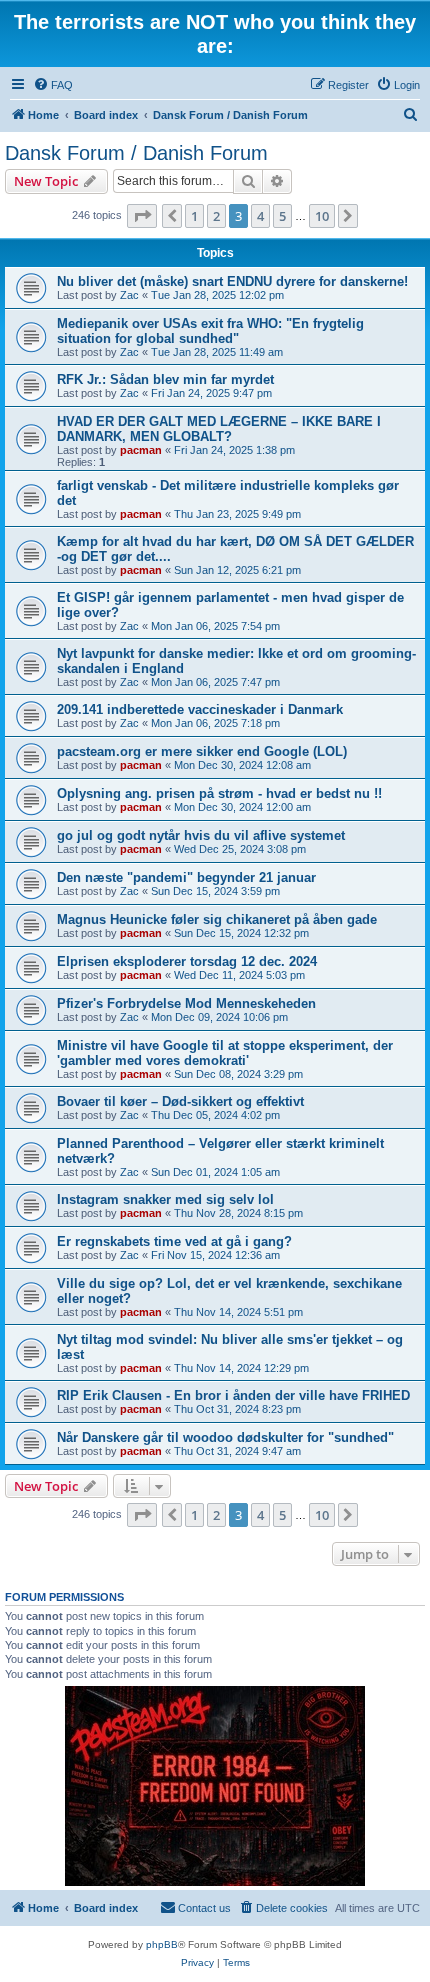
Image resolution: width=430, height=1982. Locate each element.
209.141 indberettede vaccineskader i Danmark (200, 709)
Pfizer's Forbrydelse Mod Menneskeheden (186, 1003)
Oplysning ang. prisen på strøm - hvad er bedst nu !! (219, 793)
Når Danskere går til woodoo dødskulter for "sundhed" (225, 1437)
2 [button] (216, 216)
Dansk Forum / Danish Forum (136, 153)
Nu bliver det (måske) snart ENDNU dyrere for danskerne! (232, 281)
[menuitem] (53, 85)
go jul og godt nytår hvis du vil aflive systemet (201, 835)
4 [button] (260, 216)
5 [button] (282, 216)
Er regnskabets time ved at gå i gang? (174, 1241)
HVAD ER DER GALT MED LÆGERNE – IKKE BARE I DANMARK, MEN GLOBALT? (219, 429)
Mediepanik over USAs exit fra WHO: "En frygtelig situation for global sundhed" (210, 331)
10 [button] (322, 216)
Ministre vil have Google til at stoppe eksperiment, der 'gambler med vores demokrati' (225, 1053)
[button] (142, 216)
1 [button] (194, 216)
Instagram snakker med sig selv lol (165, 1199)
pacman (141, 450)
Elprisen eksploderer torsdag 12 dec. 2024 (187, 961)
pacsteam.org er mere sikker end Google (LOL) (202, 751)
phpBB (162, 1944)
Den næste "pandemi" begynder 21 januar (186, 877)
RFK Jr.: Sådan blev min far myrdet (165, 379)
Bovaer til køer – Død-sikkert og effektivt (180, 1101)
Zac (129, 295)
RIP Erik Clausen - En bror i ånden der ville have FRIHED (233, 1395)
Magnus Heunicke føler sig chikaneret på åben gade (217, 919)
